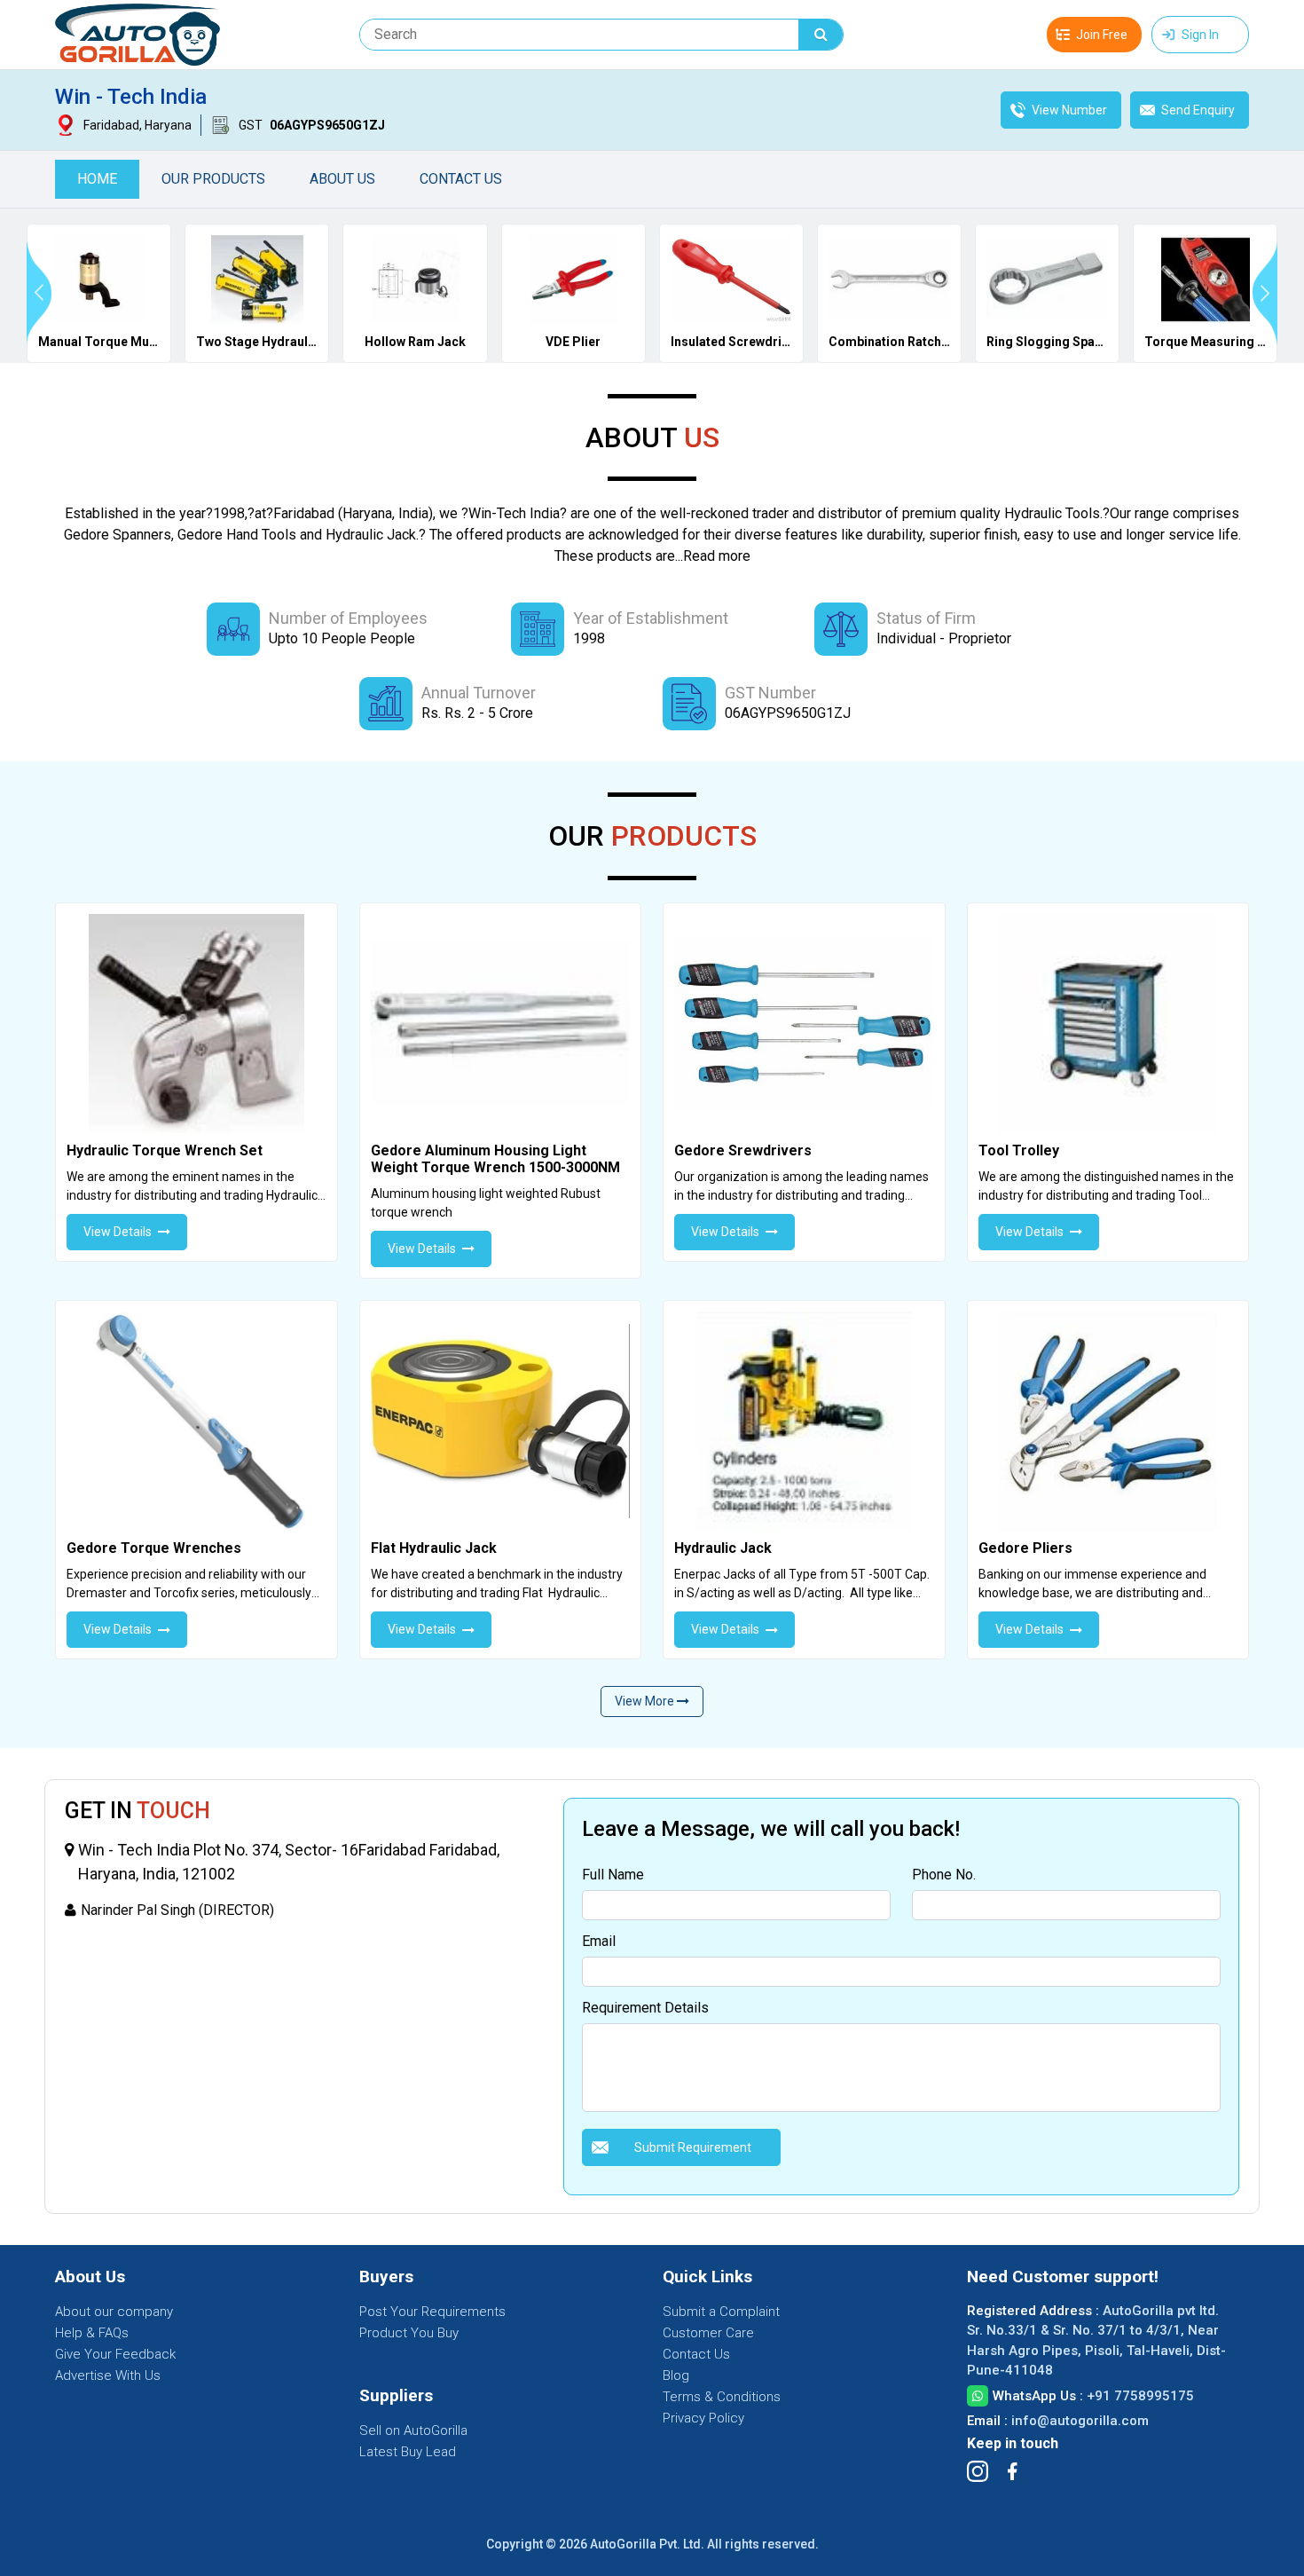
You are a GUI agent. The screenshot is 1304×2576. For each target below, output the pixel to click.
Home (97, 179)
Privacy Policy (703, 2418)
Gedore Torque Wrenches (154, 1548)
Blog (676, 2375)
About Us (342, 179)
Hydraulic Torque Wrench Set (165, 1150)
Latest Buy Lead (408, 2452)
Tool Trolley (1019, 1150)
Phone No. (944, 1875)
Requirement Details (645, 2008)
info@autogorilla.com (1080, 2421)
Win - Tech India (131, 97)
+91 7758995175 (1140, 2396)
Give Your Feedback (115, 2354)
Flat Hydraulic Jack (434, 1548)
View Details (118, 1232)
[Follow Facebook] (1012, 2471)
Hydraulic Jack (723, 1548)
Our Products (213, 179)
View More (646, 1701)
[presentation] (39, 293)
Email (599, 1941)
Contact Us (461, 179)
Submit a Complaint (721, 2312)
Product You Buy (409, 2333)
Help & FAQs (92, 2333)
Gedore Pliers (1025, 1548)
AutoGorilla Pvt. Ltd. (647, 2544)
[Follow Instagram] (978, 2471)
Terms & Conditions (722, 2397)
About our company (114, 2312)
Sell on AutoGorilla (413, 2430)
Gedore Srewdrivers (743, 1150)
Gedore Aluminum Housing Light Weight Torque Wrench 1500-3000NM (495, 1159)
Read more (717, 556)
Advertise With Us (108, 2375)
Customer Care (708, 2333)
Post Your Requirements (432, 2312)
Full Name (613, 1875)
